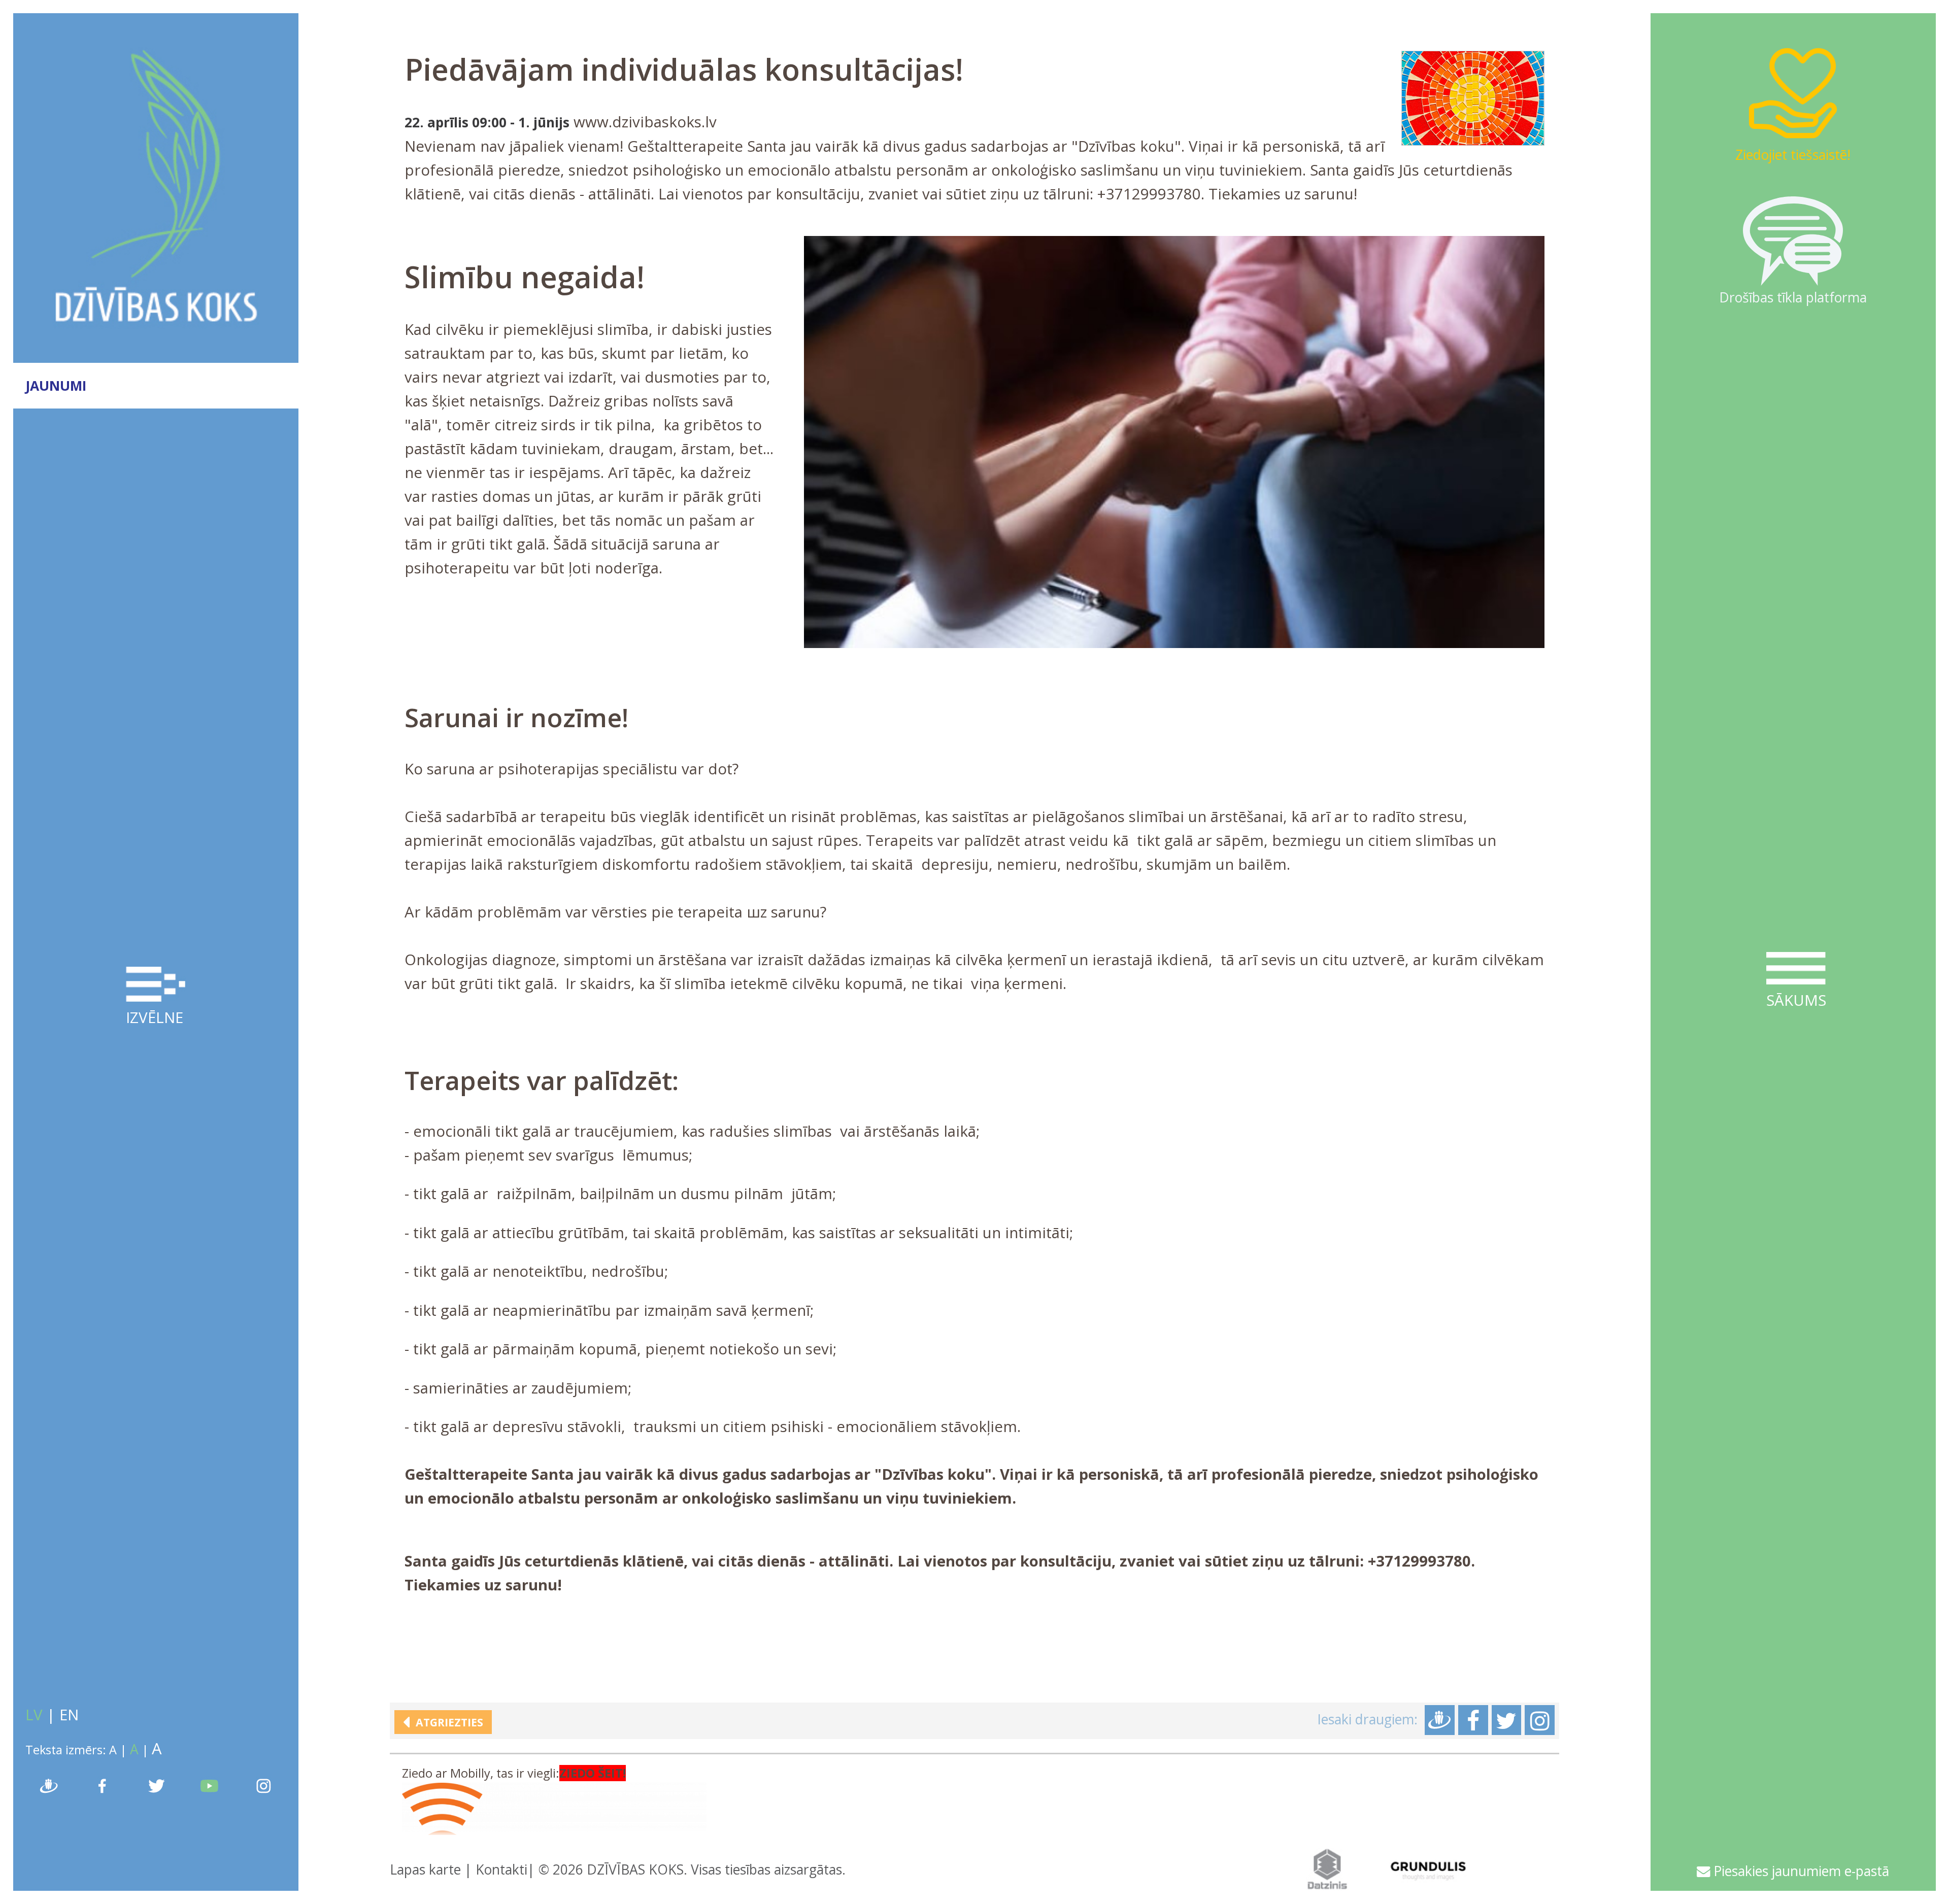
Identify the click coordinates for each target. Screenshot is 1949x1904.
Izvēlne (155, 1017)
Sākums (1796, 1000)
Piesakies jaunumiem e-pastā (1800, 1871)
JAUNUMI (56, 386)
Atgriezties (446, 1722)
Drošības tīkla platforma (1793, 297)
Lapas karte (425, 1869)
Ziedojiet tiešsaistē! (1793, 155)
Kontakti (501, 1869)
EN (69, 1715)
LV (34, 1715)
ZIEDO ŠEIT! (593, 1773)
